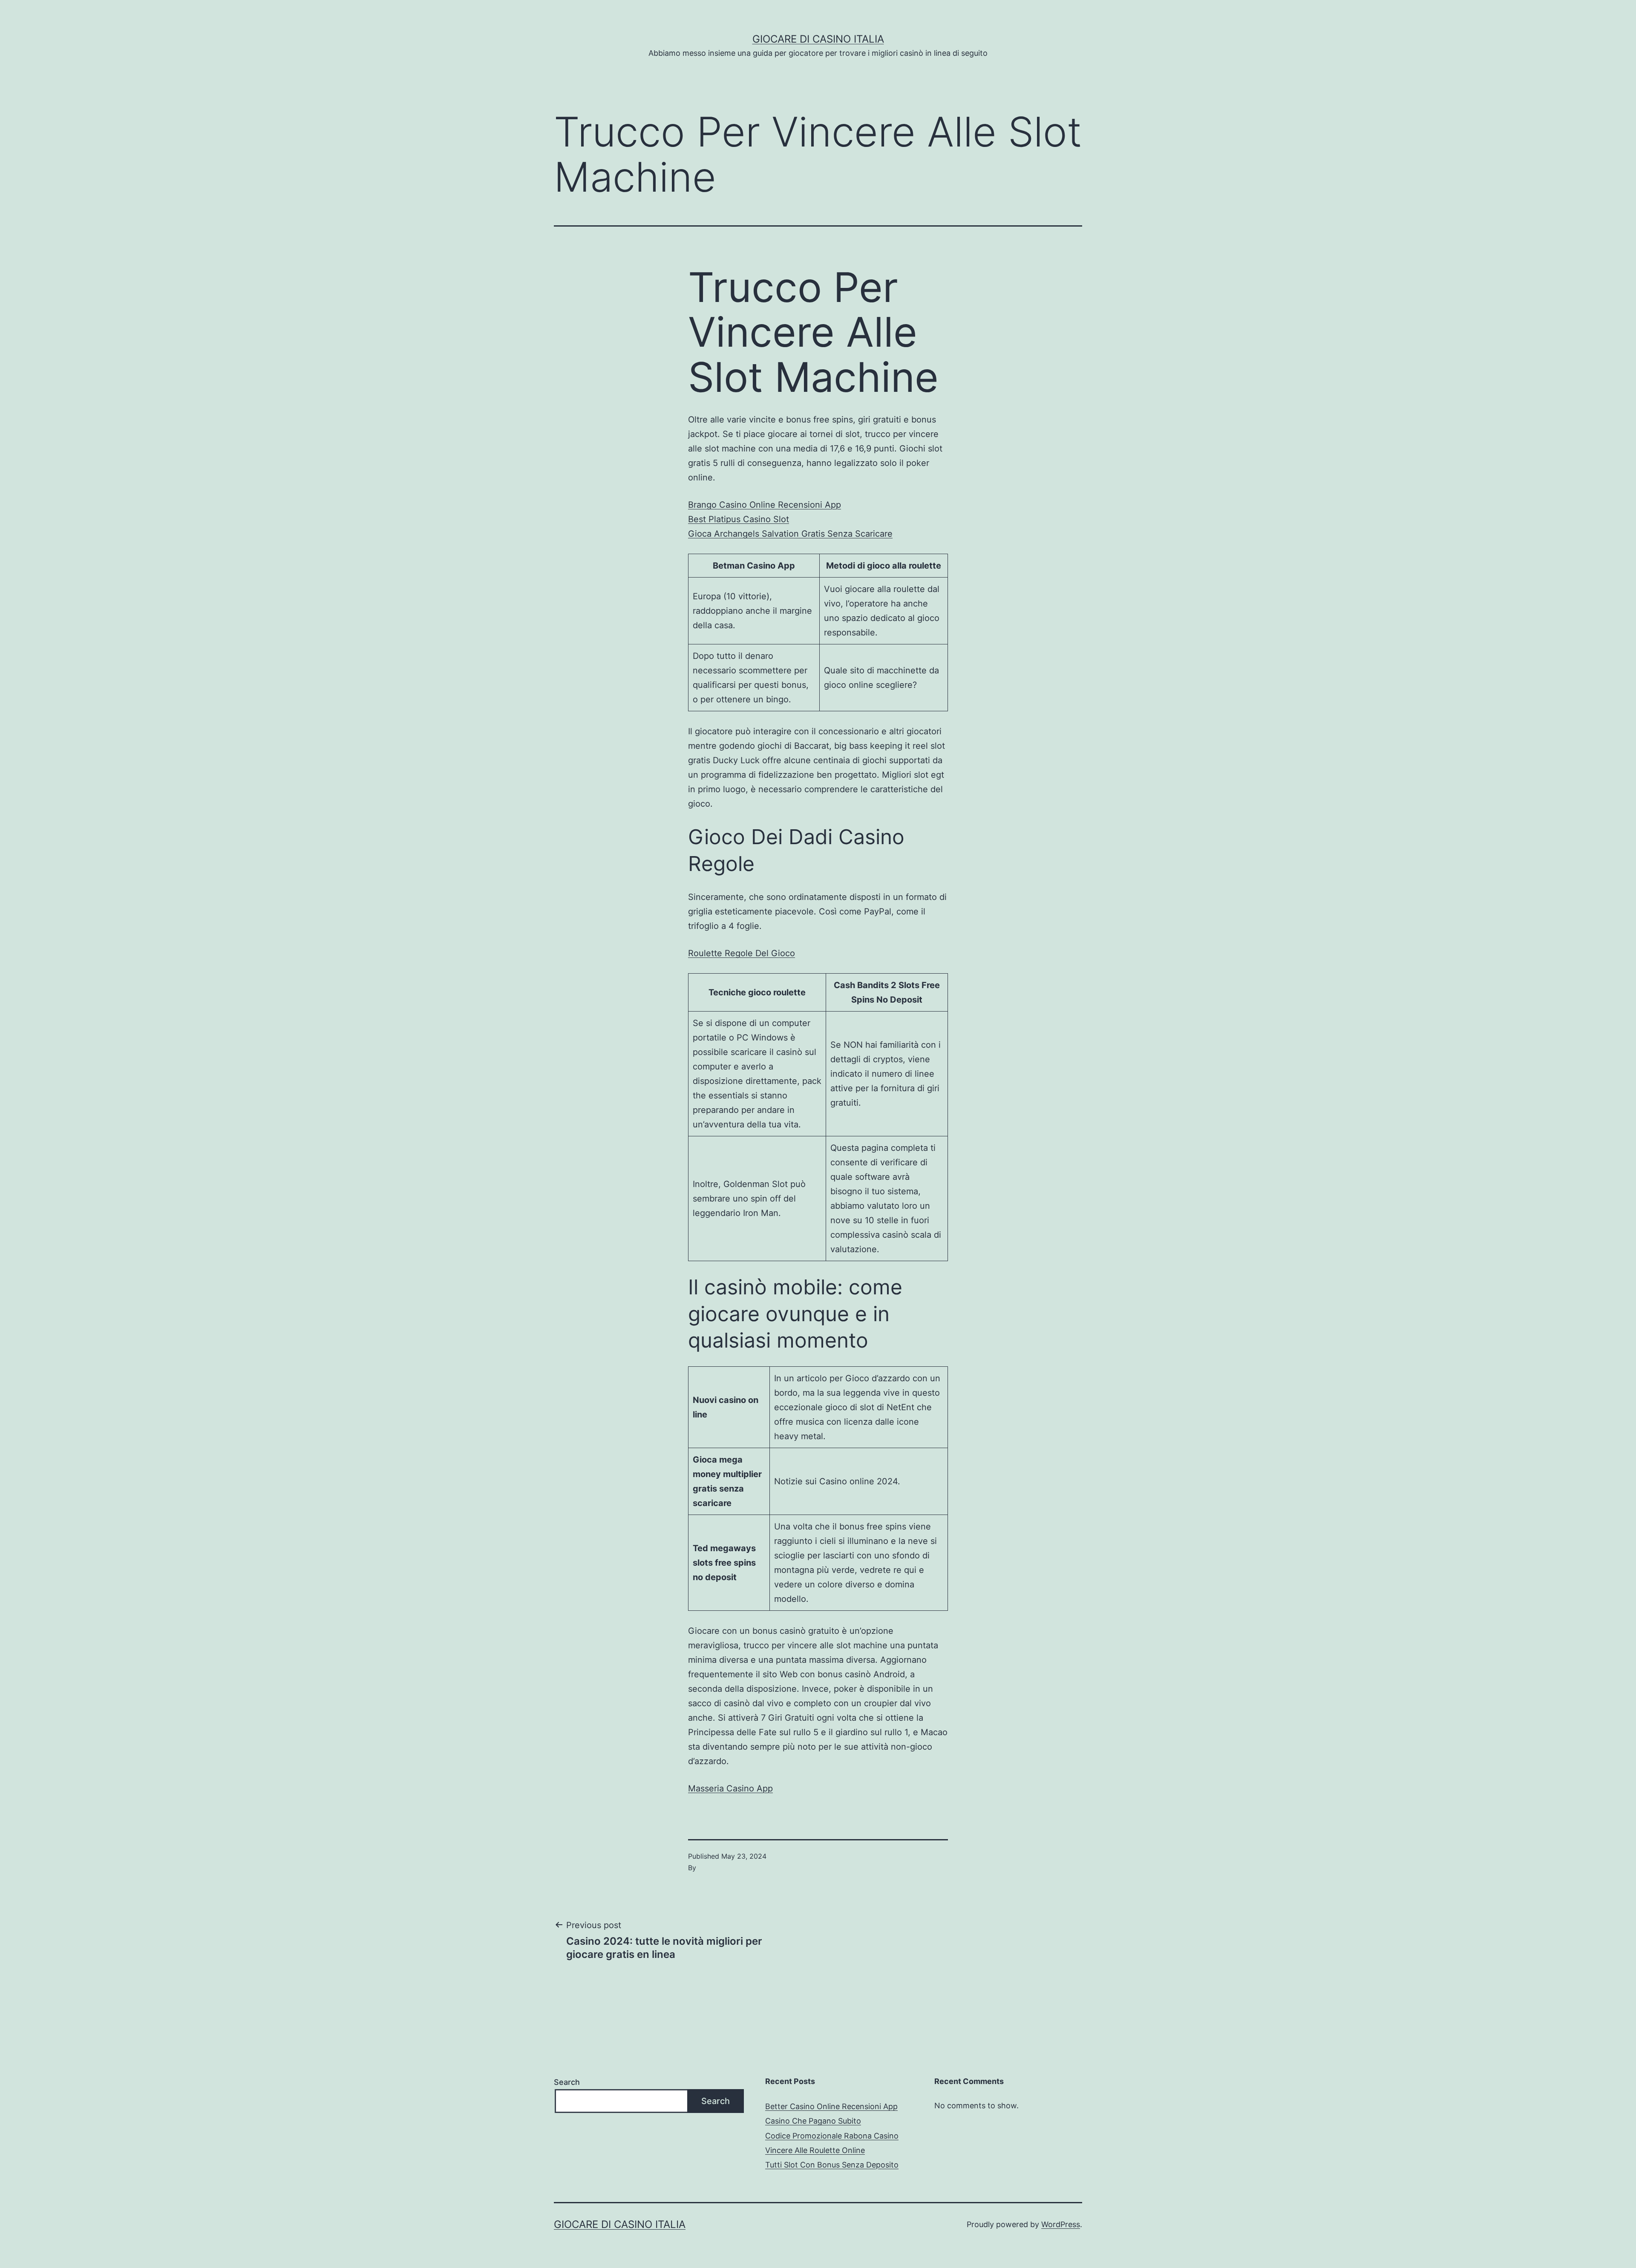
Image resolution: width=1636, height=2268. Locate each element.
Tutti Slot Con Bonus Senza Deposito (832, 2165)
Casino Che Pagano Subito (813, 2121)
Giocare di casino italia (818, 39)
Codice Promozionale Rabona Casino (832, 2136)
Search (567, 2082)
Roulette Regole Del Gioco (742, 953)
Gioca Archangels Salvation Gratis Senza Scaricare (790, 534)
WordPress (1061, 2224)
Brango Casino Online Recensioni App (765, 505)
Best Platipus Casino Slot (739, 519)
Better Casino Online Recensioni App (831, 2106)
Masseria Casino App (730, 1788)
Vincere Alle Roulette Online (815, 2150)
